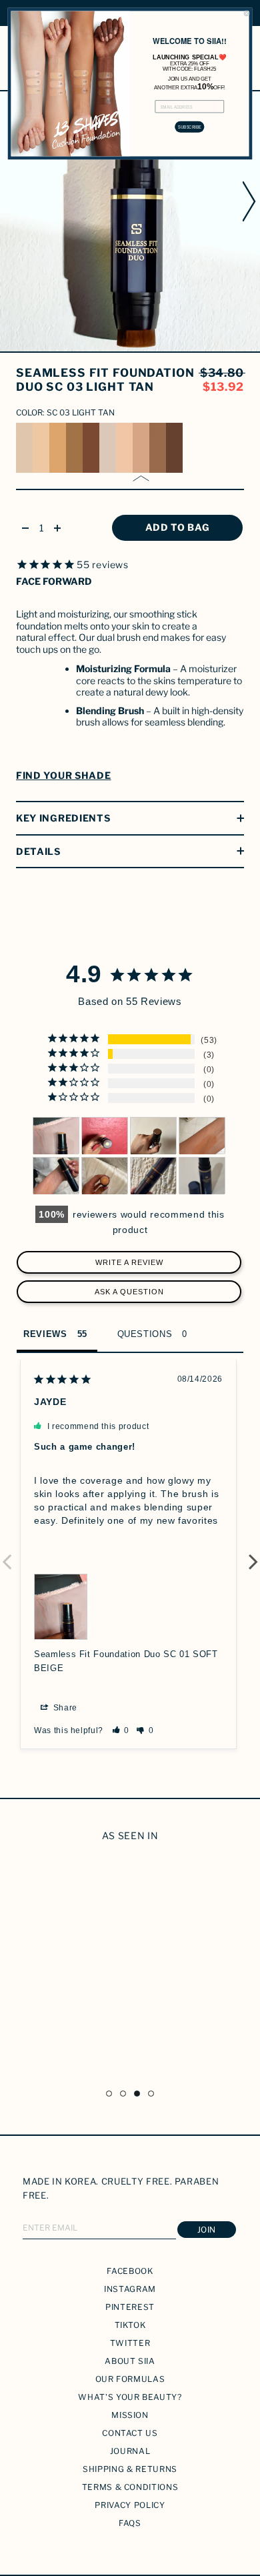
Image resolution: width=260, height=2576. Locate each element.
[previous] (9, 201)
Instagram (130, 2289)
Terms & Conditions (130, 2487)
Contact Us (130, 2433)
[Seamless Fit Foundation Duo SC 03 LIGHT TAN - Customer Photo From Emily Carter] (105, 1176)
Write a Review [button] (129, 1262)
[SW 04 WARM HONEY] (74, 448)
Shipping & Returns (130, 2469)
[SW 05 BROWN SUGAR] (91, 448)
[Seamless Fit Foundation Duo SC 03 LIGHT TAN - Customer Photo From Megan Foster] (202, 1136)
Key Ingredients (63, 818)
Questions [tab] (145, 1334)
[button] (121, 1730)
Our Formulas (130, 2379)
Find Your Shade (64, 775)
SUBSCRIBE (190, 127)
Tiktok (130, 2325)
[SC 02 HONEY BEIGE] (124, 448)
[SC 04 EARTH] (158, 448)
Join (207, 2230)
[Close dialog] (246, 14)
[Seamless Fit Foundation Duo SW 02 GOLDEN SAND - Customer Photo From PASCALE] (105, 1136)
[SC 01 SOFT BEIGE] (108, 448)
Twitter (130, 2343)
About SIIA (130, 2361)
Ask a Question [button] (129, 1292)
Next (253, 1554)
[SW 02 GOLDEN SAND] (41, 448)
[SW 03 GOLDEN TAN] (58, 448)
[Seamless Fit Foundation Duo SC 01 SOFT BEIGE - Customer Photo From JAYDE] (56, 1136)
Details (38, 851)
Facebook (130, 2271)
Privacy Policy (130, 2505)
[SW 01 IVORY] (24, 448)
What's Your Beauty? (130, 2397)
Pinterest (130, 2307)
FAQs (130, 2523)
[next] (251, 201)
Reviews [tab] (45, 1334)
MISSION (130, 2415)
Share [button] (64, 1708)
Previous (7, 1554)
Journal (130, 2451)
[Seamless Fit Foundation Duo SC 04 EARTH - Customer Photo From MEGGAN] (153, 1136)
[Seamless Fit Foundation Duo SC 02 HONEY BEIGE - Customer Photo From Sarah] (153, 1176)
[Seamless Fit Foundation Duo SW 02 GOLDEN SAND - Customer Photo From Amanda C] (202, 1176)
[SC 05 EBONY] (174, 448)
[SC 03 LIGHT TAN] (141, 448)
